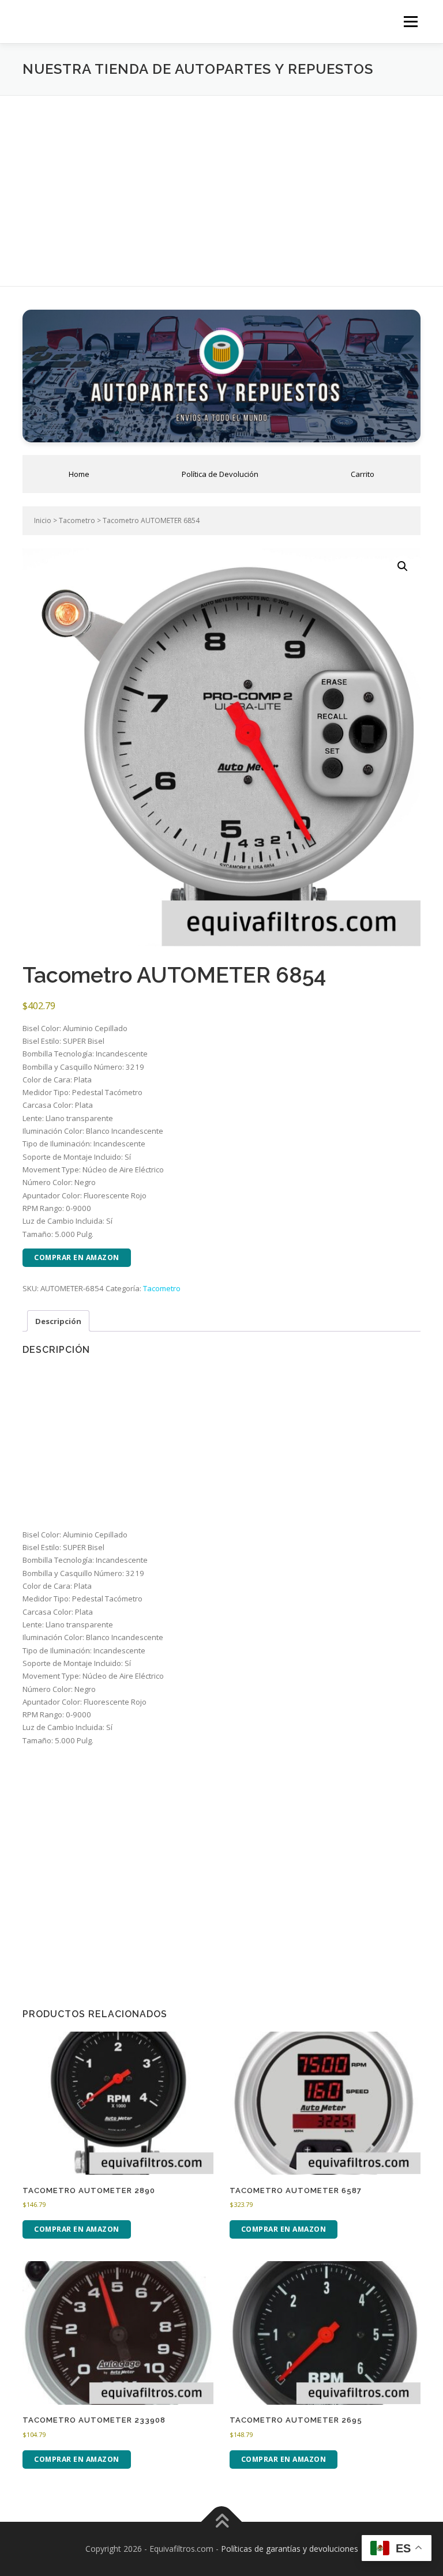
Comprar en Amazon (77, 1257)
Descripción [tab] (58, 1321)
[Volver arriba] (222, 2522)
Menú (410, 21)
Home (79, 474)
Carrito (363, 474)
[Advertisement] (221, 182)
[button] (403, 566)
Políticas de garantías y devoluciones (290, 2549)
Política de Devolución (220, 474)
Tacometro (77, 520)
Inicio (43, 520)
